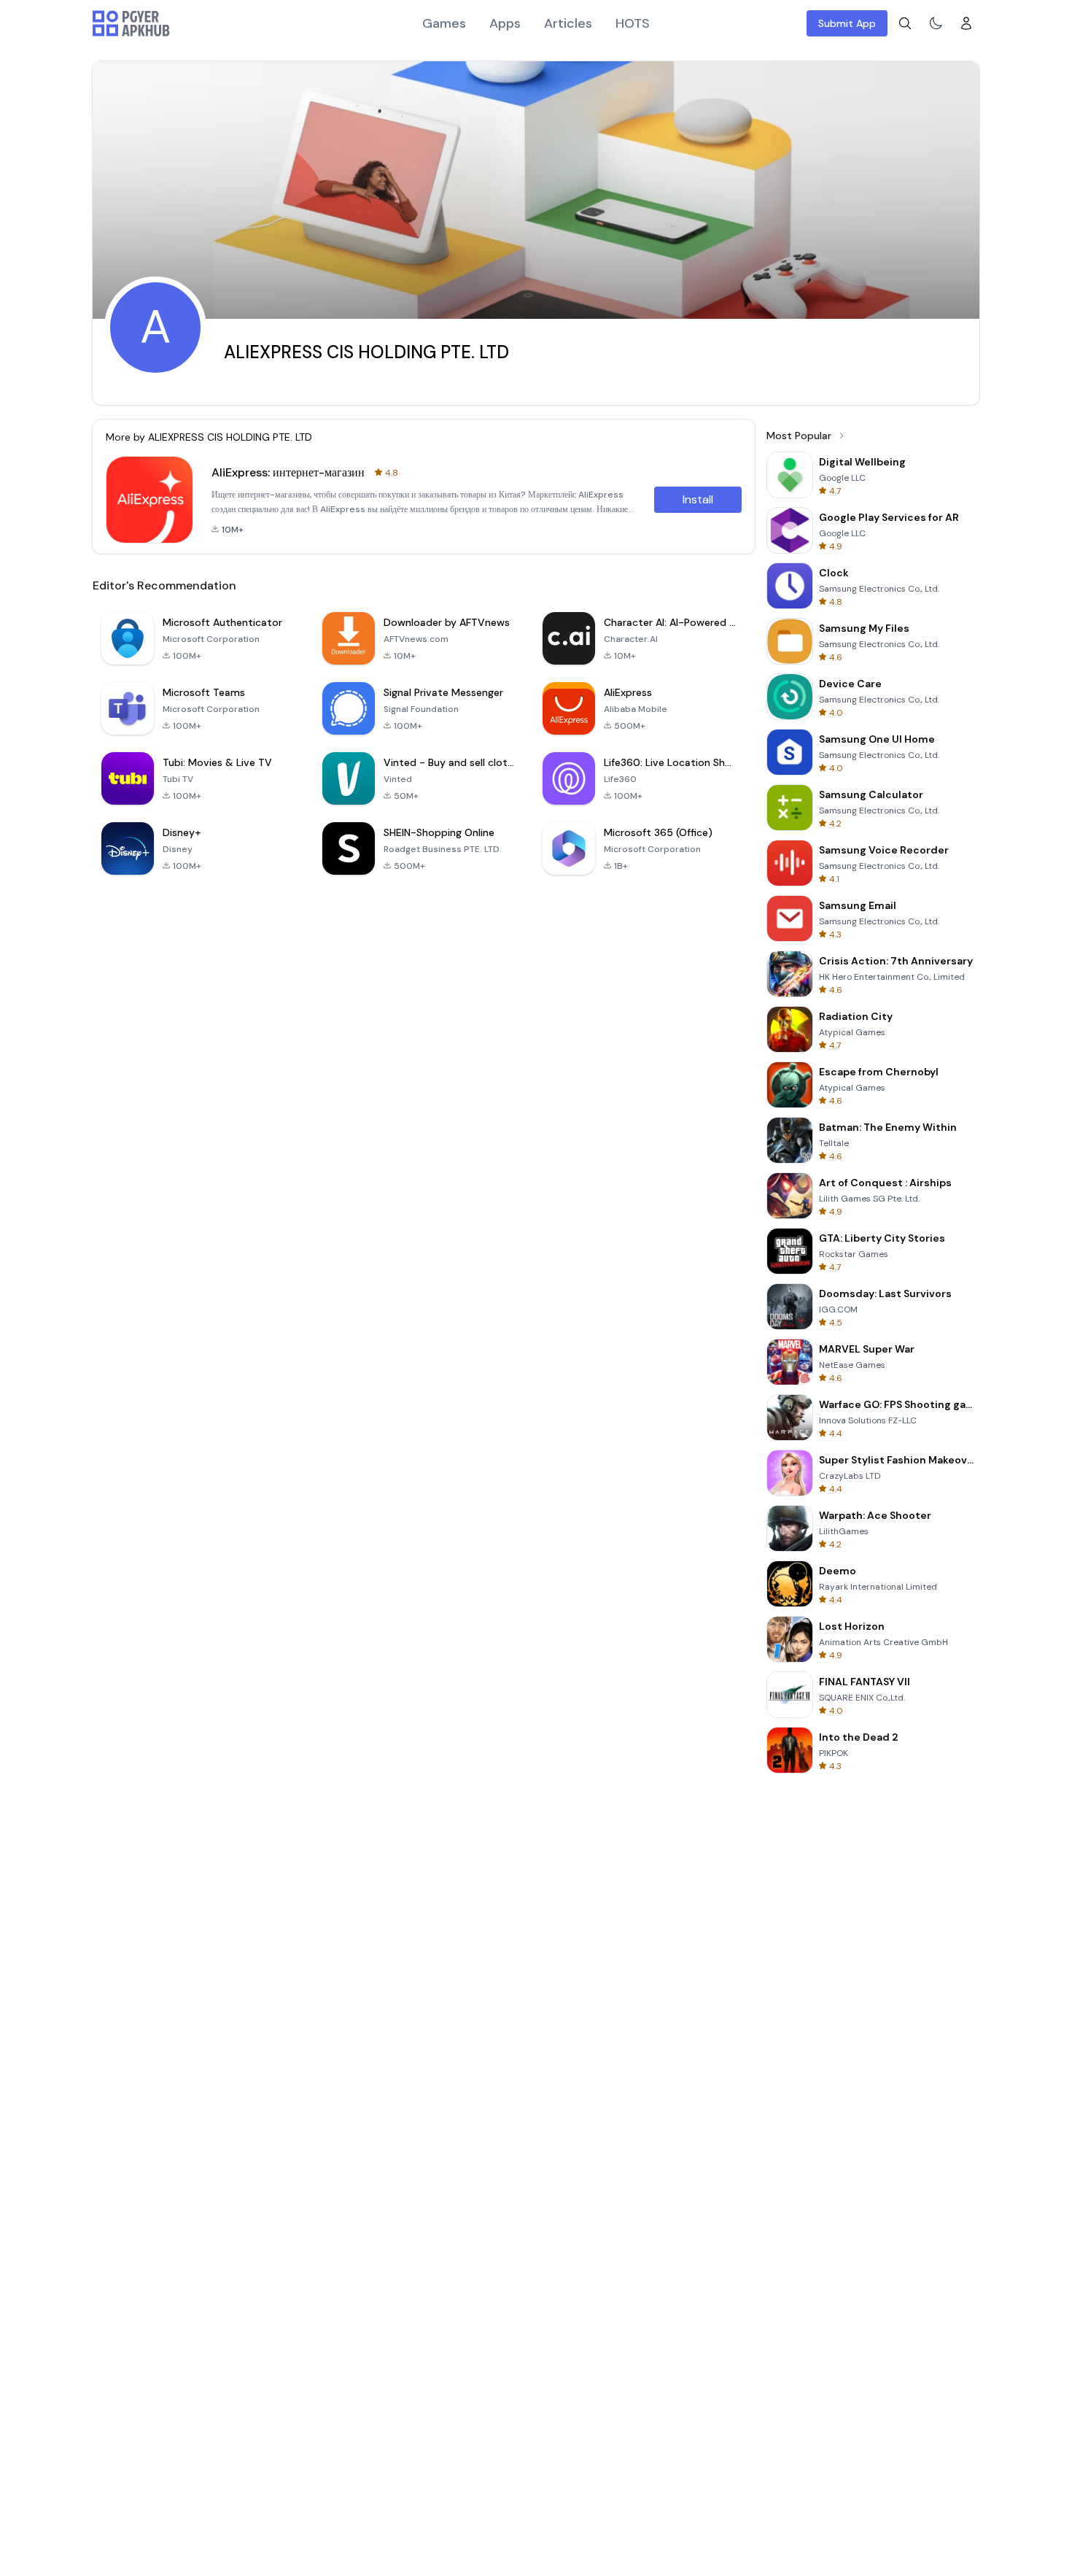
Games (444, 23)
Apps (505, 23)
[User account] (966, 23)
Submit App (847, 23)
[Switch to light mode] (936, 23)
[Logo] (131, 23)
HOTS (633, 23)
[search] (905, 23)
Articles (568, 23)
